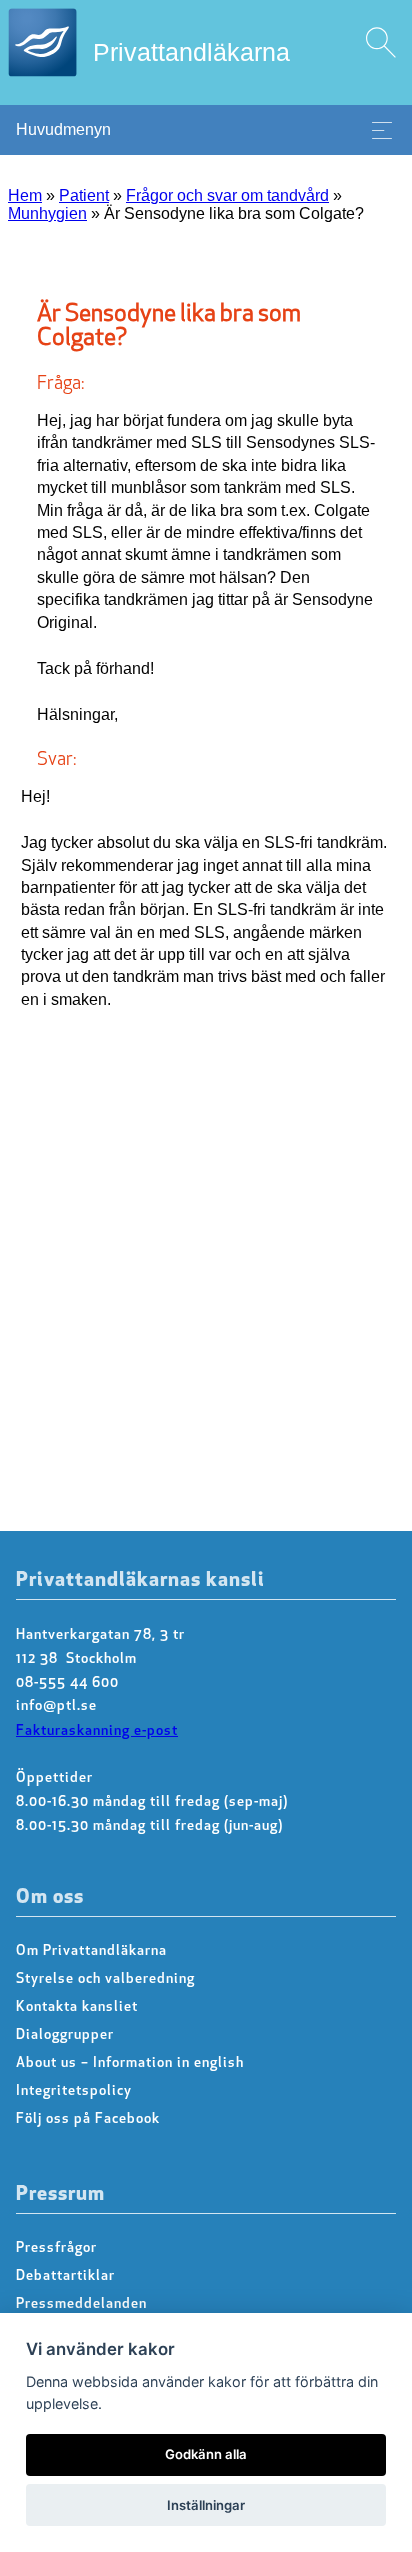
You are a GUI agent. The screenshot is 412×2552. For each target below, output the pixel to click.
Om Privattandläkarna (91, 1951)
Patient (84, 195)
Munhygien (47, 213)
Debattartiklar (65, 2276)
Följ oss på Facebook (88, 2119)
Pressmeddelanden (81, 2304)
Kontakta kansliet (77, 2007)
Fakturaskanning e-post (97, 1731)
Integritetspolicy (74, 2091)
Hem (25, 195)
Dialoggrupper (65, 2035)
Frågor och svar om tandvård (227, 195)
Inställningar (206, 2505)
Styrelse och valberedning (105, 1979)
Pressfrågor (56, 2248)
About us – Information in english (130, 2063)
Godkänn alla (206, 2454)
